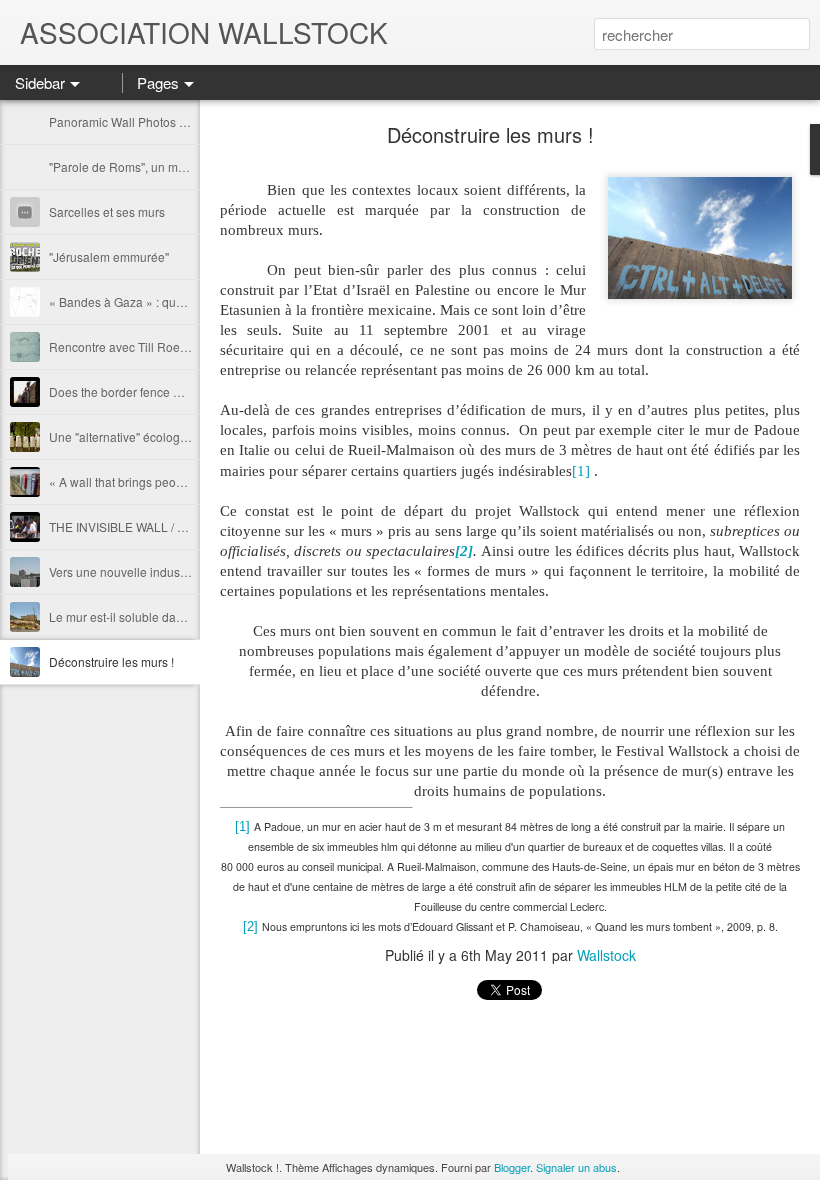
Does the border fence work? (127, 391)
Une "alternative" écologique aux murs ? (158, 436)
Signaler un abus (576, 1167)
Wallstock (606, 955)
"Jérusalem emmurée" (109, 256)
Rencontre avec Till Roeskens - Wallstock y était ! (182, 346)
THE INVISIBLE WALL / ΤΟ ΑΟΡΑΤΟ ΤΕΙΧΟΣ (169, 526)
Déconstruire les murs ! (111, 661)
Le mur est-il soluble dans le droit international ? (179, 616)
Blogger (512, 1167)
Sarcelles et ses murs (107, 211)
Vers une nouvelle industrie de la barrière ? (166, 571)
